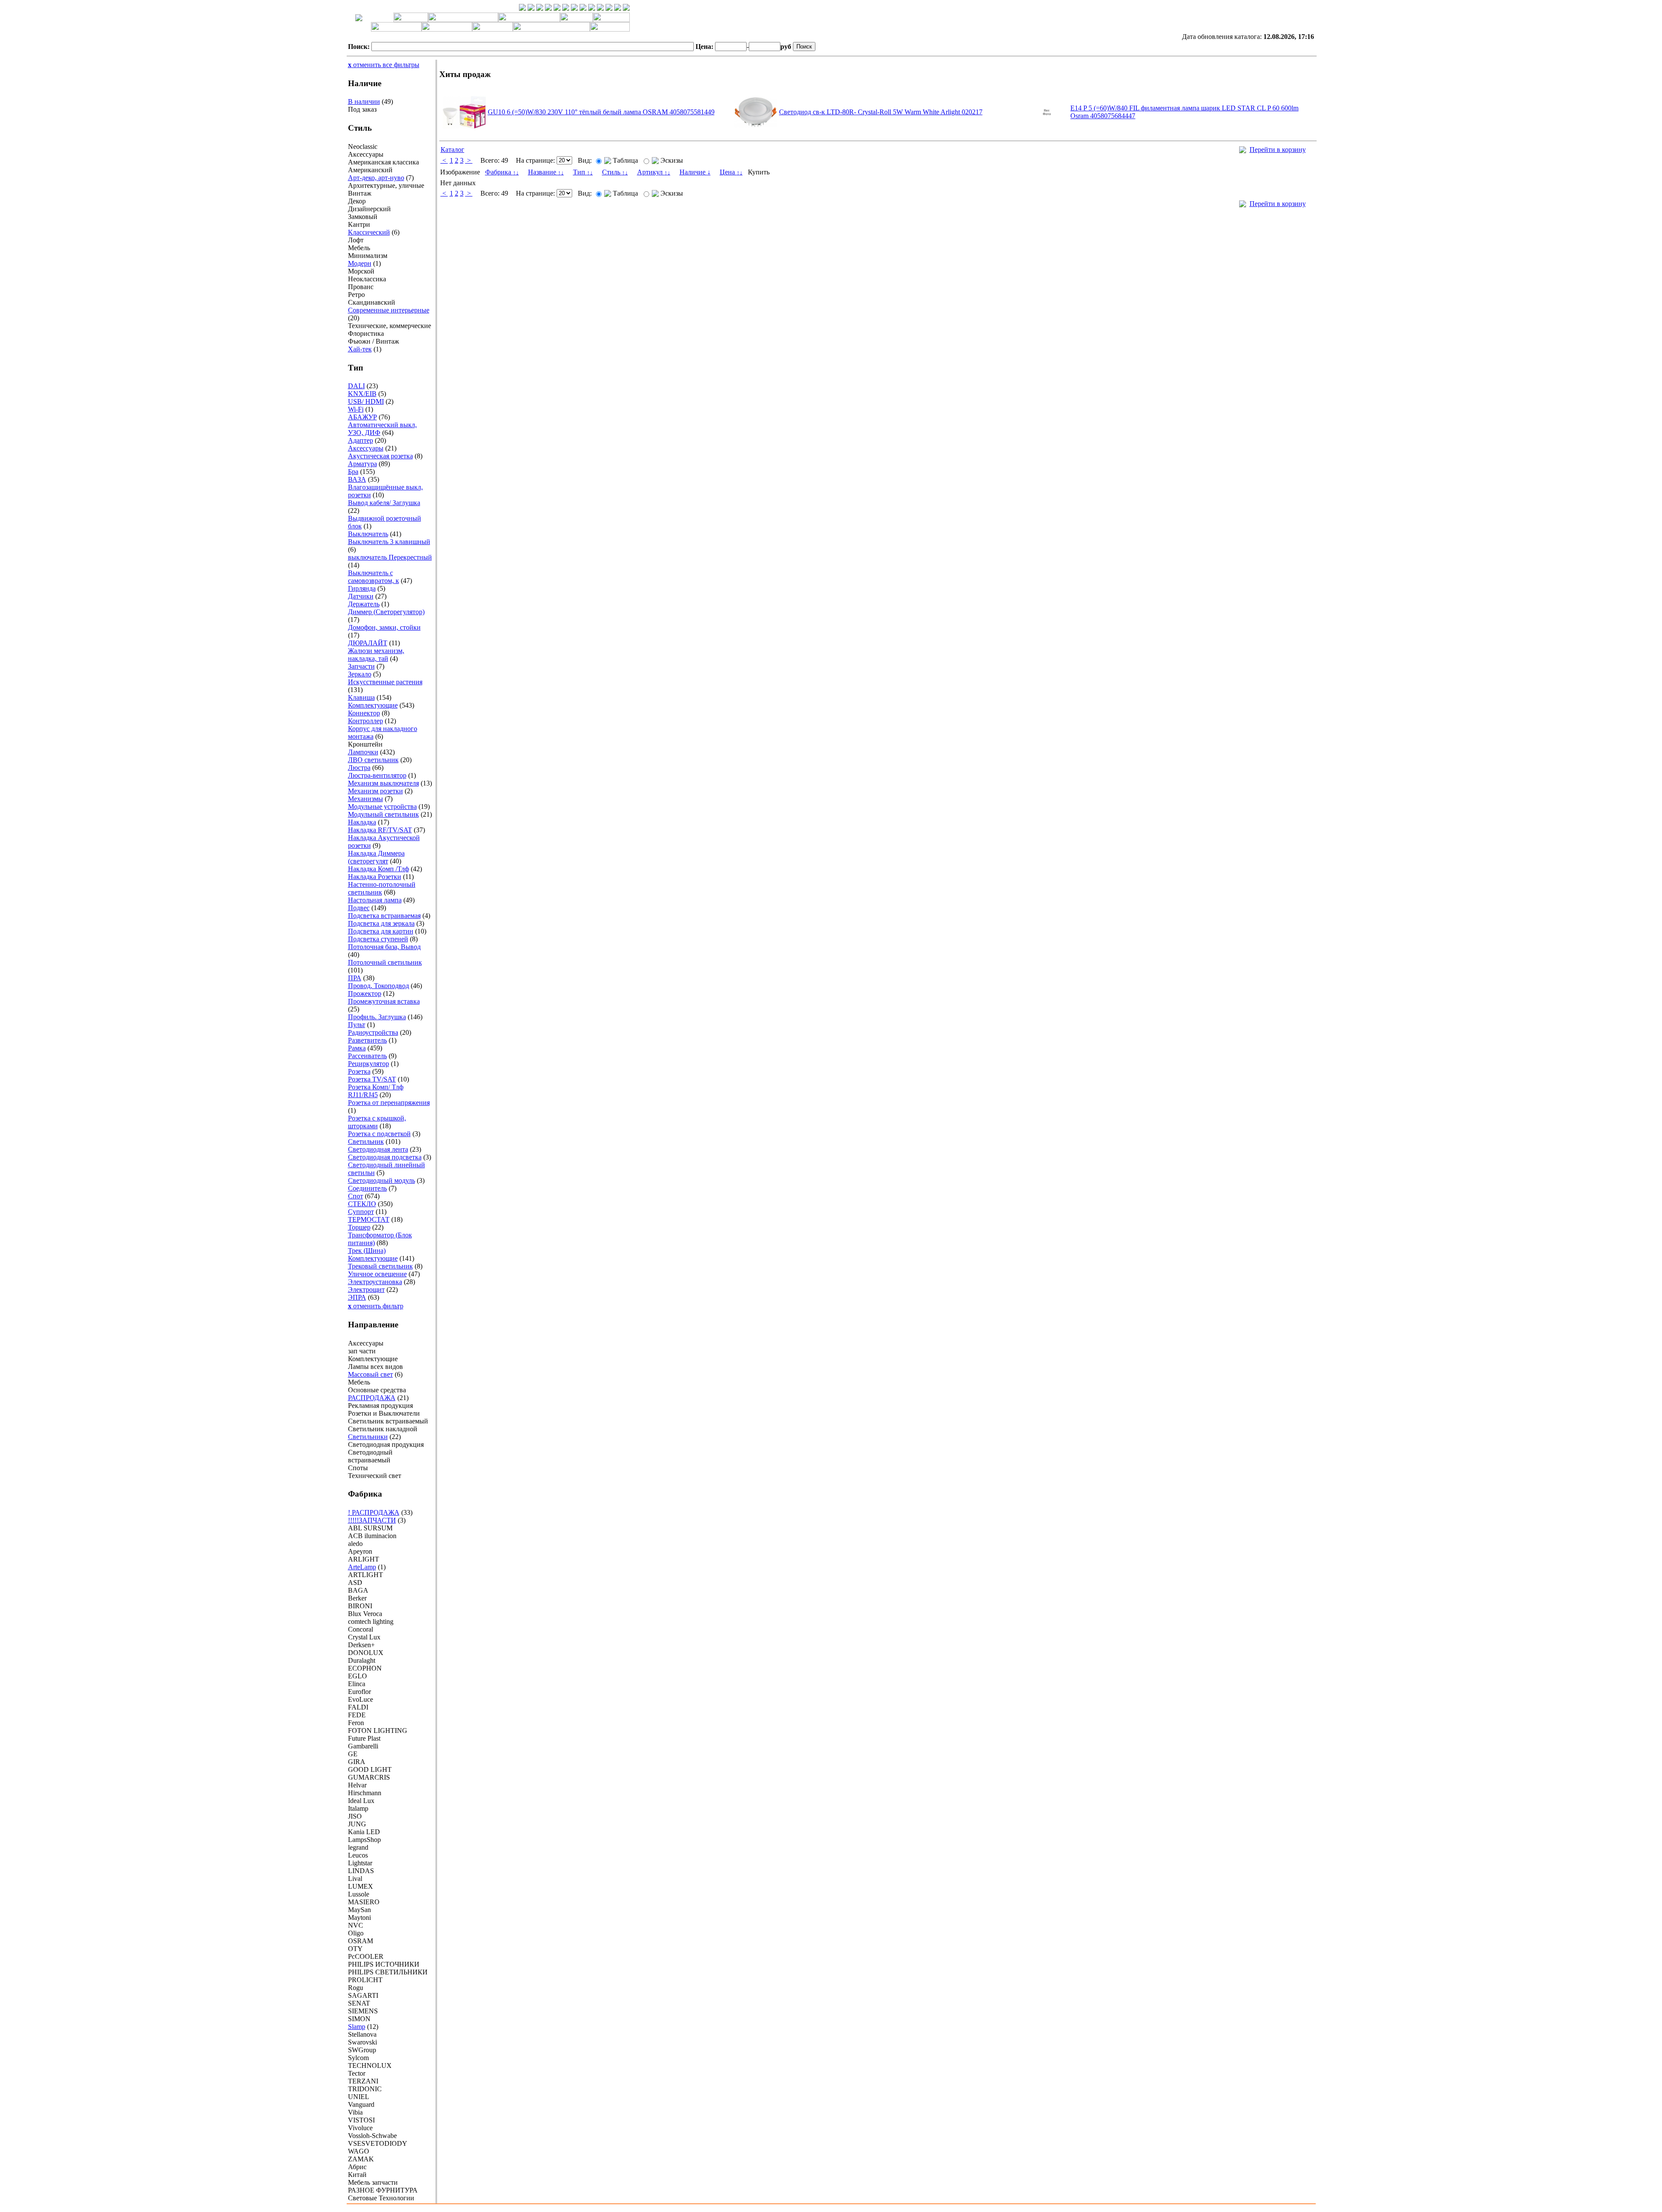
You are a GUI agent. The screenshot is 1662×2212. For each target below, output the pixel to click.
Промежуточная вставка (384, 1001)
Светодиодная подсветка (385, 1157)
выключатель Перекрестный (390, 557)
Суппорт (361, 1212)
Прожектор (365, 993)
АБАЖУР (362, 417)
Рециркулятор (369, 1064)
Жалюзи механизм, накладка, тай (376, 655)
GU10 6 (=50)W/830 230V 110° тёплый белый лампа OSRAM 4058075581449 (601, 112)
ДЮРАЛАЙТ (368, 643)
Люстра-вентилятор (377, 775)
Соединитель (367, 1188)
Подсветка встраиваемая (384, 916)
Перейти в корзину (1278, 150)
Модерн (360, 263)
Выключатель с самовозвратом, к (374, 577)
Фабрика (502, 172)
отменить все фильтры (384, 65)
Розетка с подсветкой (379, 1134)
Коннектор (364, 713)
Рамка (357, 1048)
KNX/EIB (362, 394)
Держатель (364, 604)
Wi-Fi (356, 409)
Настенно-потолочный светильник (382, 888)
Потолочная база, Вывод (384, 947)
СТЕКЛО (362, 1204)
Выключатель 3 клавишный (389, 542)
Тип (583, 172)
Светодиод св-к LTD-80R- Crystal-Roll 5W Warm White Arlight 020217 (881, 112)
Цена (731, 172)
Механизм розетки (375, 791)
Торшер (359, 1227)
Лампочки (363, 752)
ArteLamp (362, 1567)
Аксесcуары (366, 448)
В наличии (364, 101)
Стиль (615, 172)
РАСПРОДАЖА (372, 1398)
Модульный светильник (383, 814)
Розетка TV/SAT (372, 1079)
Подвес (359, 908)
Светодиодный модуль (382, 1180)
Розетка (359, 1071)
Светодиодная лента (378, 1149)
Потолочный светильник (385, 962)
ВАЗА (357, 479)
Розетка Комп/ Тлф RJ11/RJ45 (376, 1091)
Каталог (453, 150)
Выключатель (368, 534)
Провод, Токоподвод (378, 986)
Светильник (366, 1141)
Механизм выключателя (383, 783)
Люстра (359, 768)
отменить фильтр (376, 1306)
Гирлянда (362, 588)
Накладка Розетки (375, 877)
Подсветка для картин (381, 931)
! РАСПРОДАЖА (374, 1512)
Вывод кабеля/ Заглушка (384, 503)
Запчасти (361, 666)
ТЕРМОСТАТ (369, 1219)
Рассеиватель (367, 1056)
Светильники (368, 1437)
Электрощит (366, 1290)
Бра (353, 472)
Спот (356, 1196)
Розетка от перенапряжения (389, 1103)
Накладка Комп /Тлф (378, 869)
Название (546, 172)
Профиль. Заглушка (377, 1017)
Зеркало (360, 674)
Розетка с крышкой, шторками (377, 1122)
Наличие (695, 172)
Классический (369, 232)
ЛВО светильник (373, 760)
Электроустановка (375, 1282)
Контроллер (366, 721)
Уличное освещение (377, 1274)
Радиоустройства (373, 1032)
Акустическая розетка (380, 456)
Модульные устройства (382, 807)
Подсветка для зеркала (381, 923)
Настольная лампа (375, 900)
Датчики (361, 596)
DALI (356, 386)
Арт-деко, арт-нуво (376, 178)
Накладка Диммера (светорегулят (376, 857)
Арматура (362, 464)
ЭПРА (357, 1297)
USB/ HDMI (366, 401)
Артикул (654, 172)
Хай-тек (360, 349)
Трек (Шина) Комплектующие (373, 1254)
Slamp (357, 2027)
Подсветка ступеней (378, 939)
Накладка (362, 822)
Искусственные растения (385, 682)
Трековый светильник (380, 1266)
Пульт (357, 1025)
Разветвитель (367, 1040)
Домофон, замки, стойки (384, 627)
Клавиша (361, 697)
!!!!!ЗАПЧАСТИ (372, 1520)
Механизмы (366, 799)
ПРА (355, 978)
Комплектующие (373, 705)
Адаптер (361, 440)
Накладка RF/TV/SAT (380, 830)
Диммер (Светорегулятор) (386, 612)
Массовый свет (370, 1374)
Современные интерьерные (389, 310)
